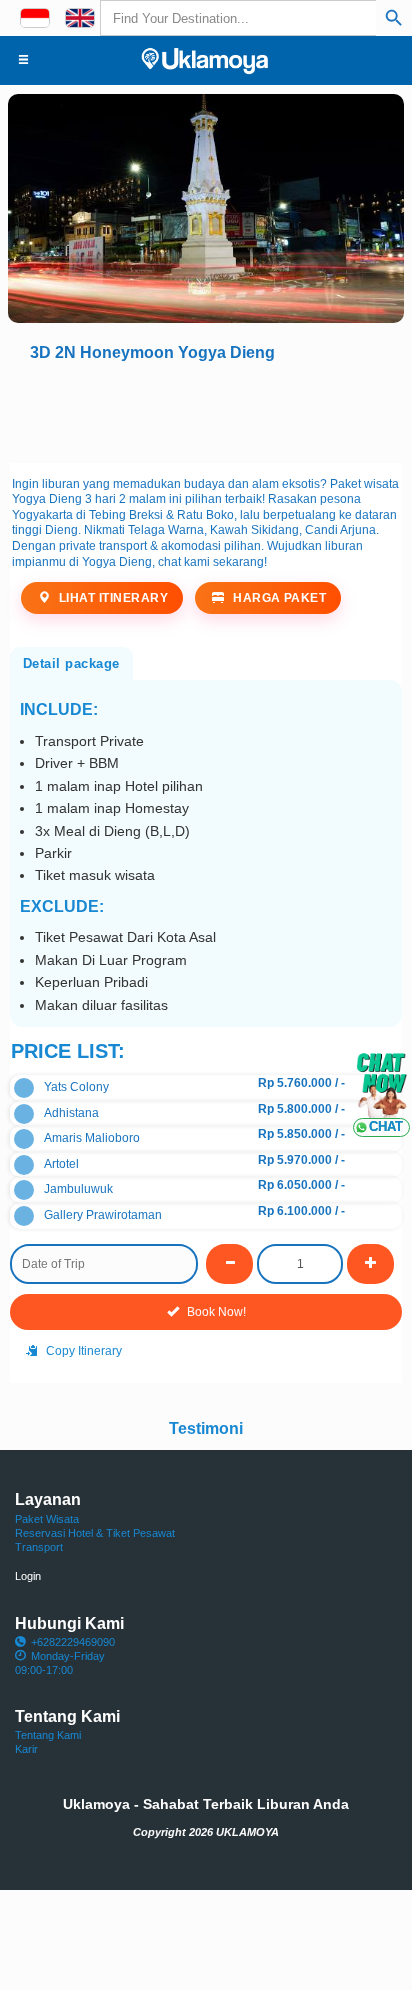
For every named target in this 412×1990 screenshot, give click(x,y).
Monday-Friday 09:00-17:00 (60, 1663)
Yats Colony (76, 1087)
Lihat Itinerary (111, 598)
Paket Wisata (47, 1519)
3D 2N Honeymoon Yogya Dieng (152, 352)
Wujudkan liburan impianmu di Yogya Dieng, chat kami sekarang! (187, 554)
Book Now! (215, 1312)
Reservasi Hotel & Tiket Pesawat (95, 1533)
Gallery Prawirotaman (103, 1215)
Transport (39, 1547)
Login (28, 1576)
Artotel (61, 1164)
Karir (26, 1749)
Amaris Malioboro (92, 1138)
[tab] (71, 662)
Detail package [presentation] (71, 663)
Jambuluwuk (78, 1189)
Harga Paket (278, 598)
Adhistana (71, 1113)
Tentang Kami (48, 1735)
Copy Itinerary (82, 1351)
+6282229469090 (73, 1642)
